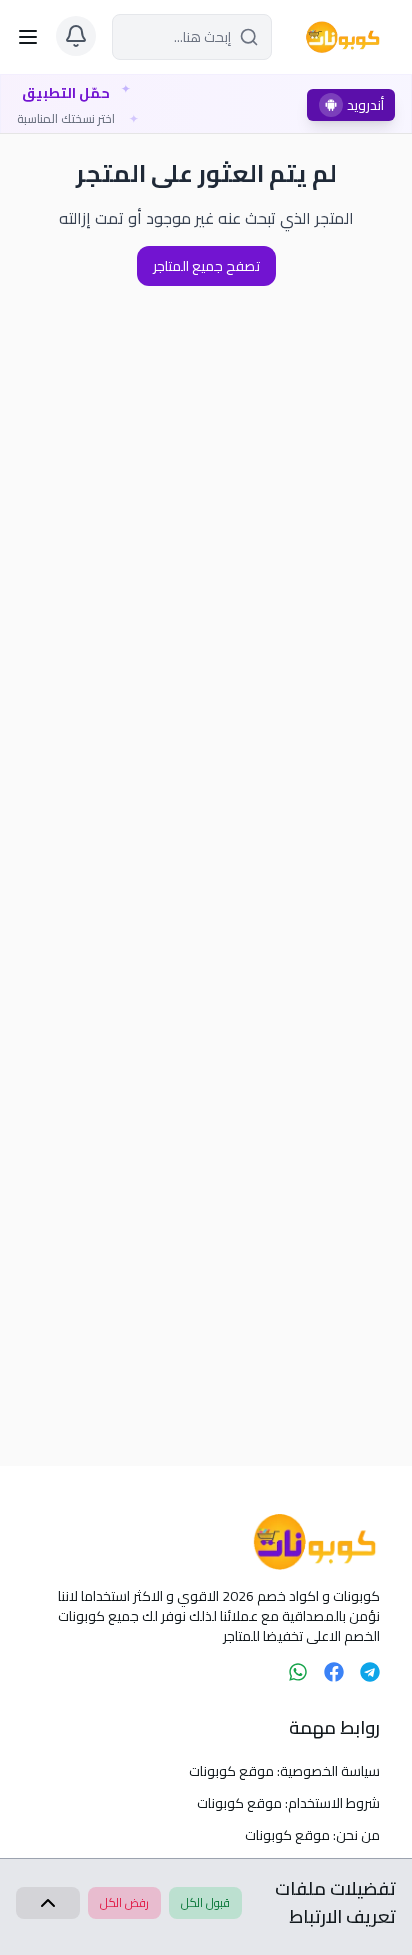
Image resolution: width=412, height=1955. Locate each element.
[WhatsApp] (298, 1672)
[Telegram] (370, 1672)
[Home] (206, 1542)
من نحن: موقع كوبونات (312, 1835)
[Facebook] (334, 1672)
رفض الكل (124, 1902)
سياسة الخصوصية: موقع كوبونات (284, 1771)
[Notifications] (76, 36)
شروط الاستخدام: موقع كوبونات (288, 1803)
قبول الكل (205, 1902)
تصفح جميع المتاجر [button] (206, 266)
